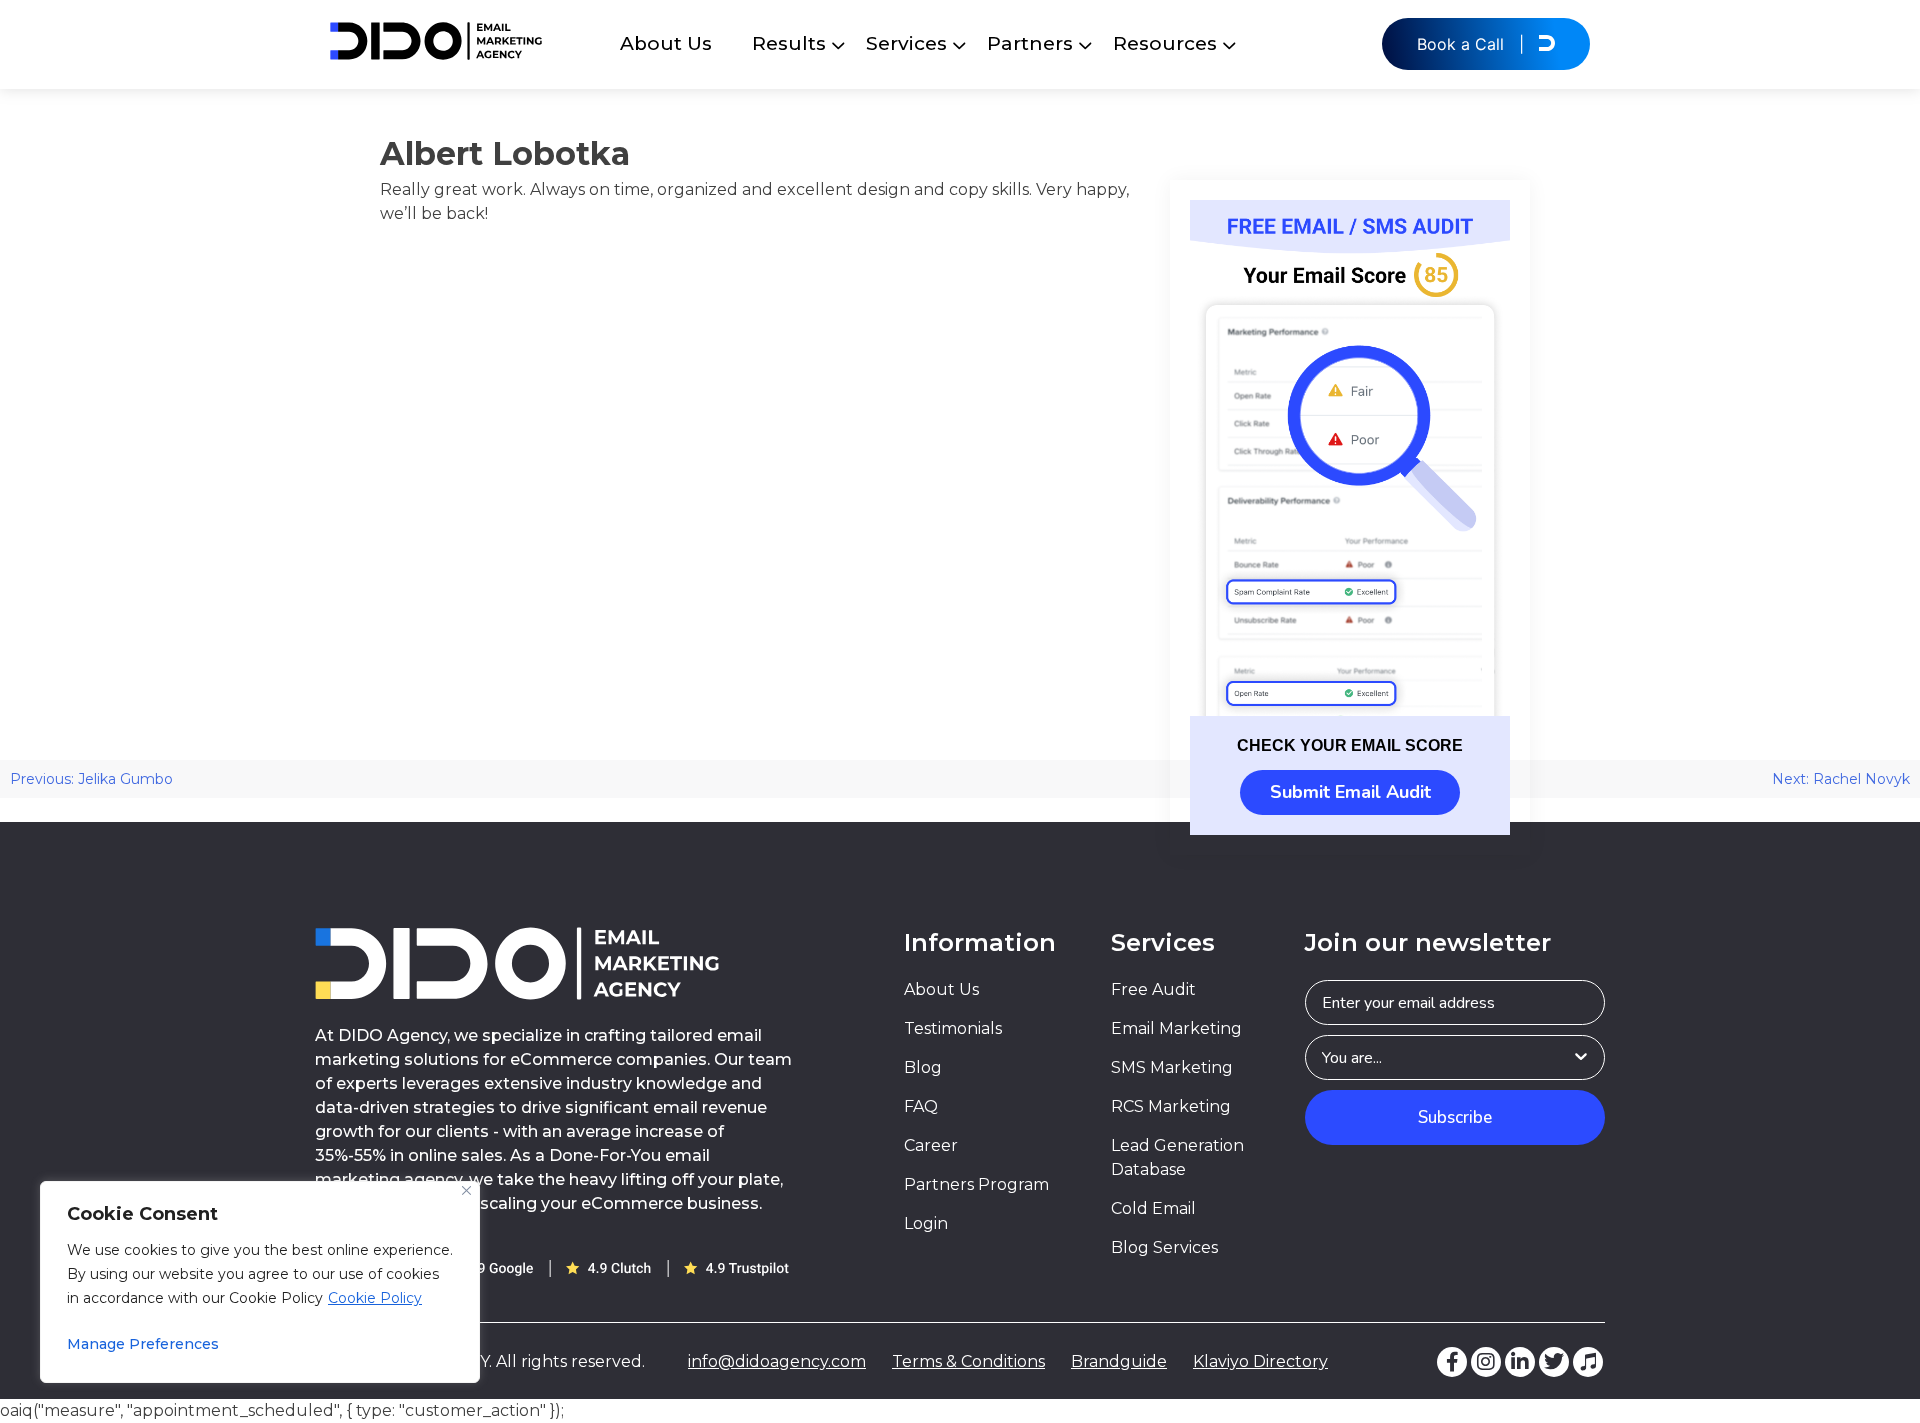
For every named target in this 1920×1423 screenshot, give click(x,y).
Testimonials (953, 1028)
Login (926, 1223)
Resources (1165, 43)
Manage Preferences (143, 1344)
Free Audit (1153, 989)
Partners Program (976, 1184)
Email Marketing (1176, 1028)
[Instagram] (1486, 1362)
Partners (1030, 43)
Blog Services (1164, 1247)
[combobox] (1446, 1057)
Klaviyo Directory (1260, 1361)
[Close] (466, 1190)
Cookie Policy (375, 1298)
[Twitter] (1554, 1362)
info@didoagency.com (777, 1361)
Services (906, 43)
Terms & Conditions (968, 1361)
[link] (1350, 458)
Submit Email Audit (1350, 792)
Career (931, 1145)
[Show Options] (1581, 1057)
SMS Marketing (1172, 1067)
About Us (666, 43)
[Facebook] (1452, 1362)
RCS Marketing (1171, 1106)
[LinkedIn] (1520, 1362)
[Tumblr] (1588, 1362)
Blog (923, 1067)
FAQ (921, 1106)
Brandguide (1119, 1361)
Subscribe (1455, 1117)
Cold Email (1153, 1208)
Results (789, 43)
